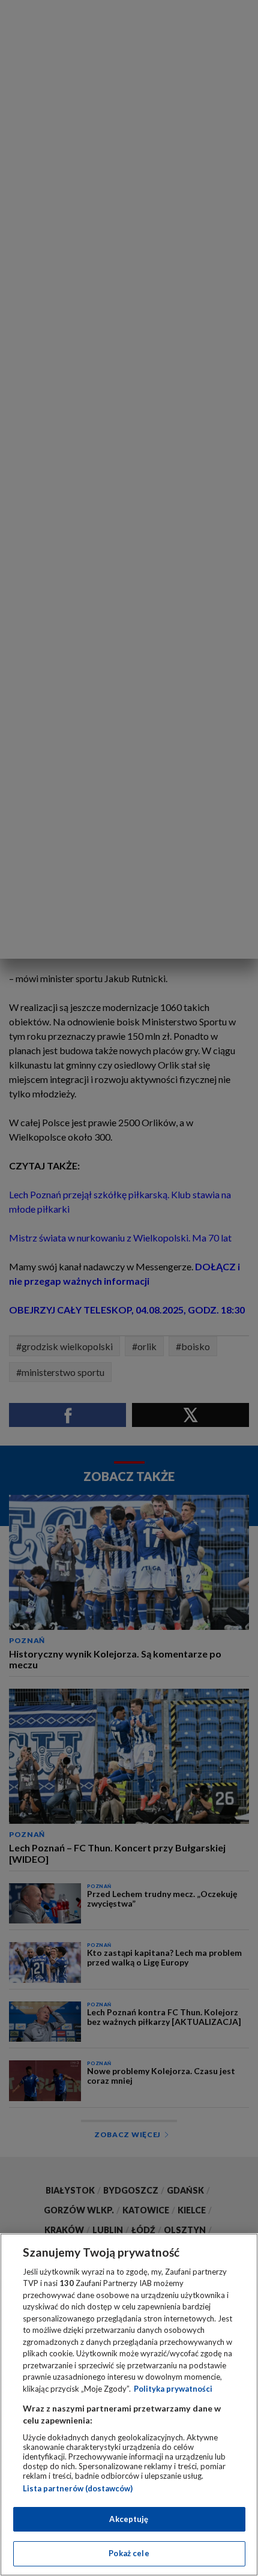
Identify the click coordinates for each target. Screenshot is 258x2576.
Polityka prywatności (173, 2389)
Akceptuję (129, 2519)
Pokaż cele (129, 2553)
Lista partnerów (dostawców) (78, 2488)
